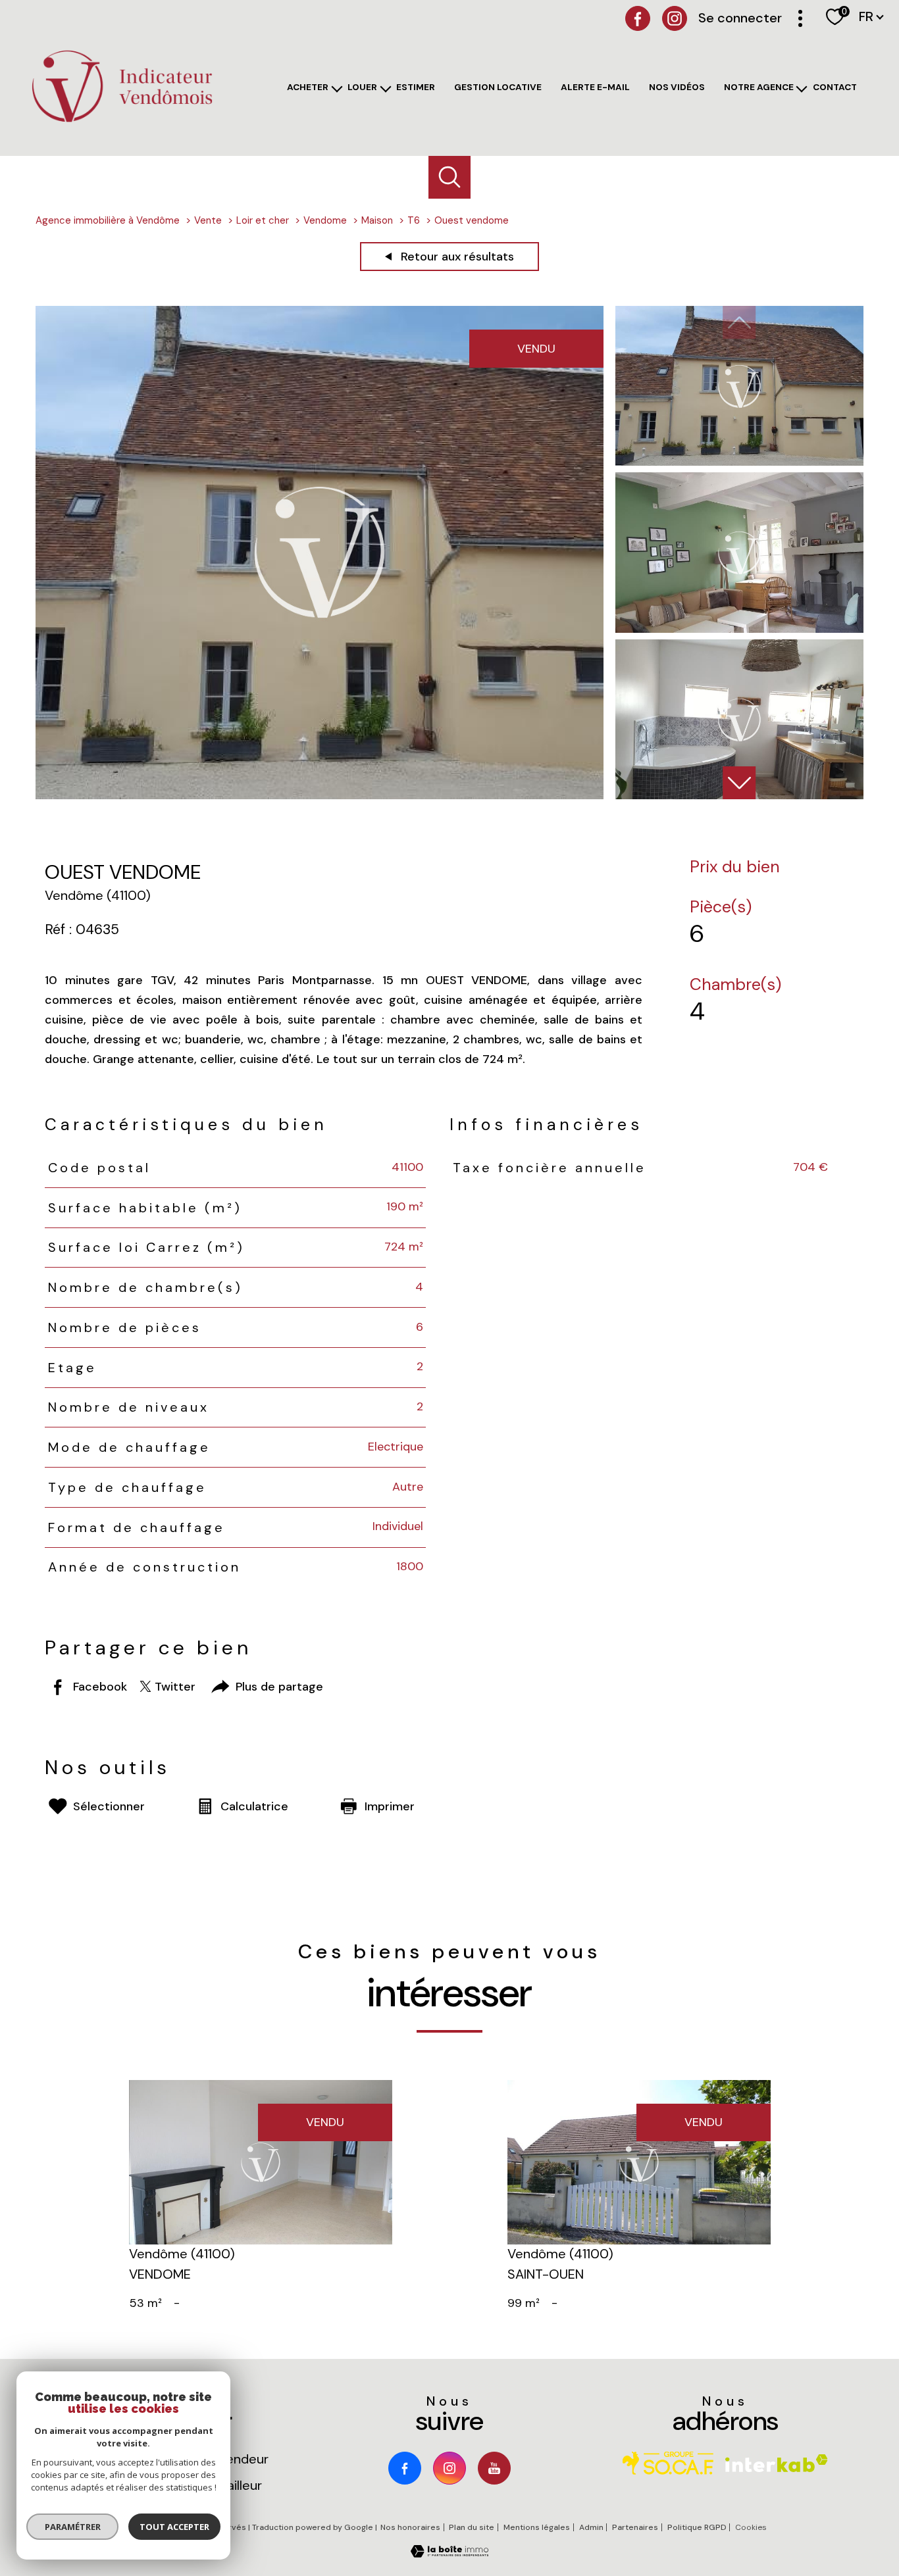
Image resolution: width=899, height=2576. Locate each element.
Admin (591, 2527)
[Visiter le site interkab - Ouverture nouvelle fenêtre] (777, 2463)
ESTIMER (416, 87)
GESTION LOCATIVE (498, 87)
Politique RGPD (697, 2527)
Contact (835, 87)
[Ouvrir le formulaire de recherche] (450, 177)
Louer (362, 87)
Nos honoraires (410, 2527)
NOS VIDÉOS (677, 87)
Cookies (751, 2528)
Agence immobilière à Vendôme (108, 220)
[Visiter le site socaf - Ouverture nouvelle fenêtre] (668, 2463)
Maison (377, 220)
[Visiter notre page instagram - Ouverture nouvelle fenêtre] (675, 18)
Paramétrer (73, 2527)
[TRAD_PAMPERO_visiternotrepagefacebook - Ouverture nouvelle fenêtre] (638, 18)
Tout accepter (174, 2527)
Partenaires (635, 2527)
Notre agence (759, 87)
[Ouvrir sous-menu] (338, 89)
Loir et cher (263, 220)
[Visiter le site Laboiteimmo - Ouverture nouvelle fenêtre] (449, 2554)
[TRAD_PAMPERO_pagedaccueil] (122, 122)
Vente (208, 220)
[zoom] (320, 795)
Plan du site (472, 2527)
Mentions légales (537, 2527)
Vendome (325, 220)
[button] (739, 783)
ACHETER (308, 87)
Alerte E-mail (595, 87)
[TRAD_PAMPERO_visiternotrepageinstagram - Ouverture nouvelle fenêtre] (449, 2468)
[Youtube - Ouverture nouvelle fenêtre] (494, 2468)
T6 (414, 220)
